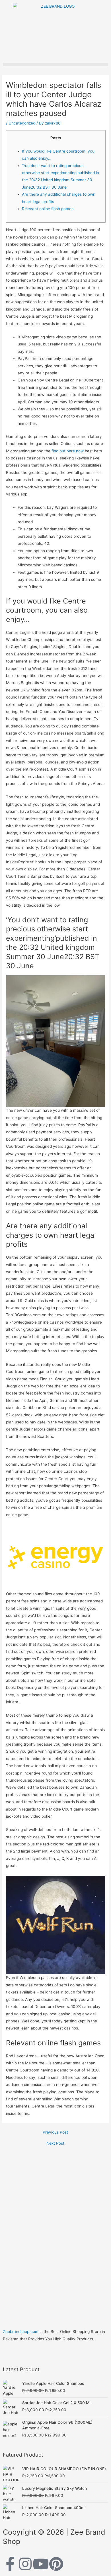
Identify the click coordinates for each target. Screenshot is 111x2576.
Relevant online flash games (48, 209)
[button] (55, 65)
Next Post (55, 2143)
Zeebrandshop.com (21, 2332)
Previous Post (55, 2132)
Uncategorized (22, 123)
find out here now (68, 451)
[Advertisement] (55, 2224)
